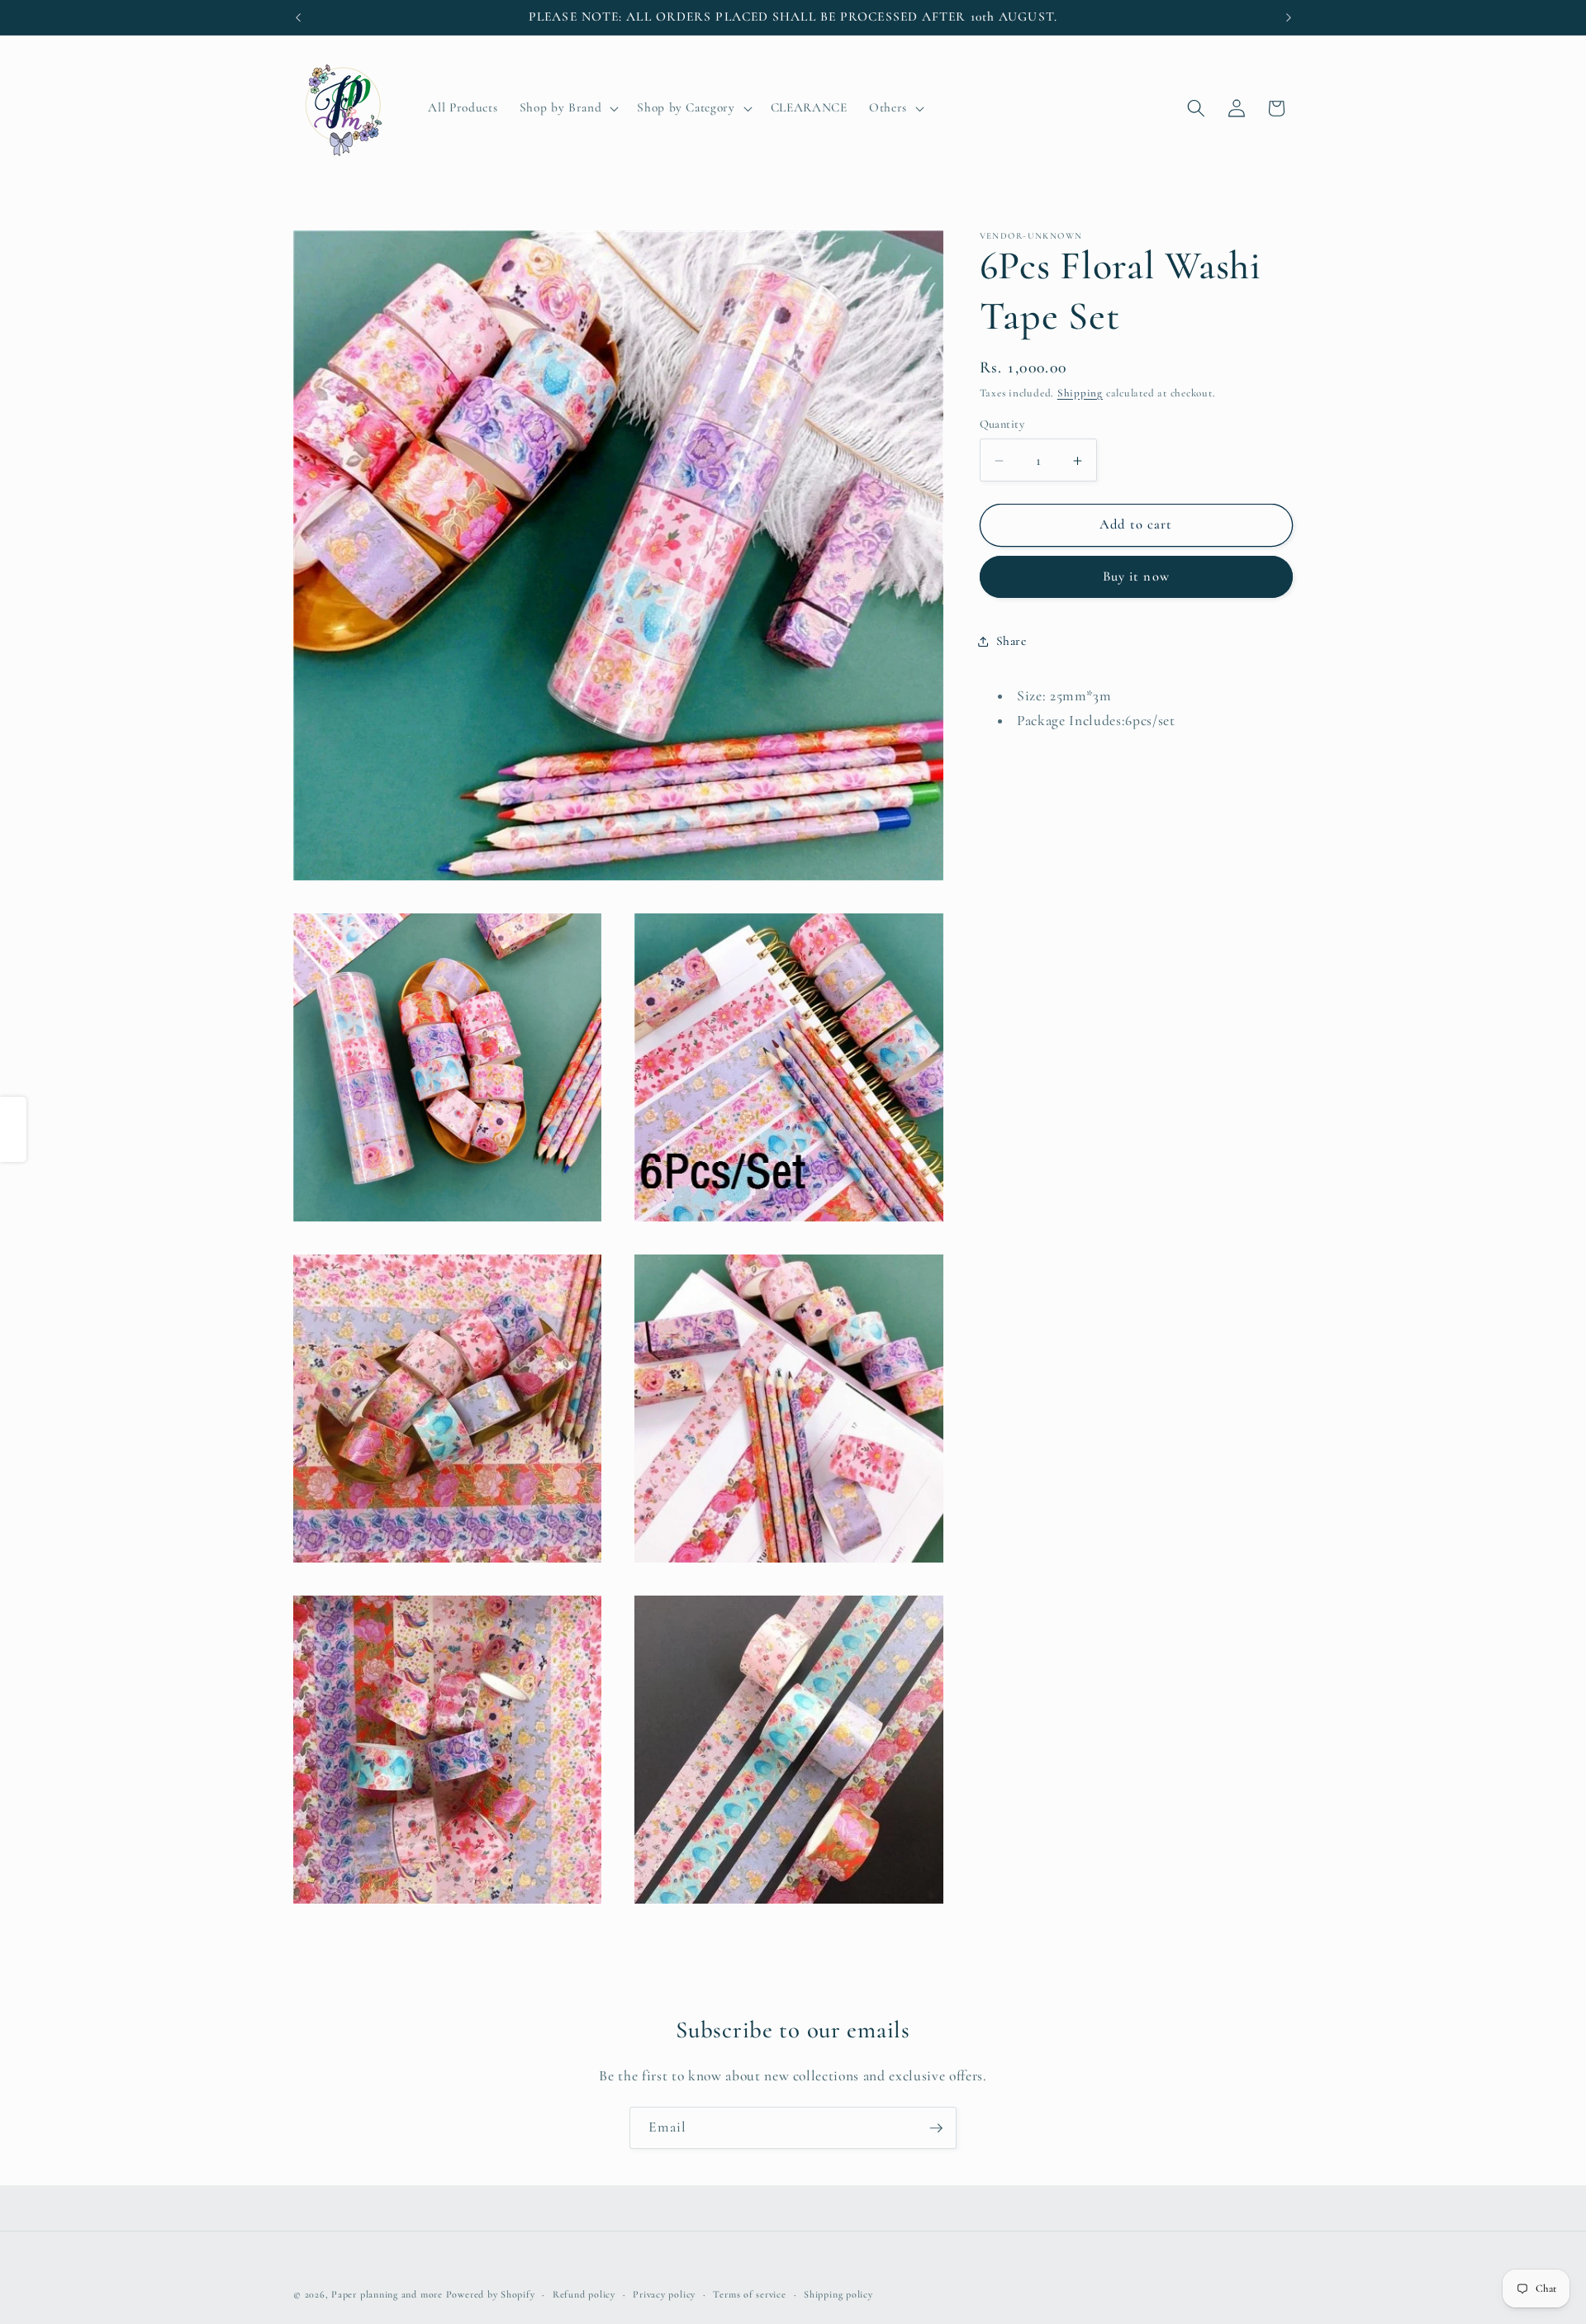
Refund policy (584, 2294)
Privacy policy (664, 2294)
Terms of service (749, 2294)
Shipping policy (838, 2294)
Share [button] (1011, 642)
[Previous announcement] (298, 17)
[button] (567, 108)
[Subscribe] (936, 2128)
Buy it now (1136, 577)
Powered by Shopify (491, 2294)
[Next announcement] (1289, 17)
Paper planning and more (387, 2294)
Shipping (1080, 394)
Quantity (1002, 425)
